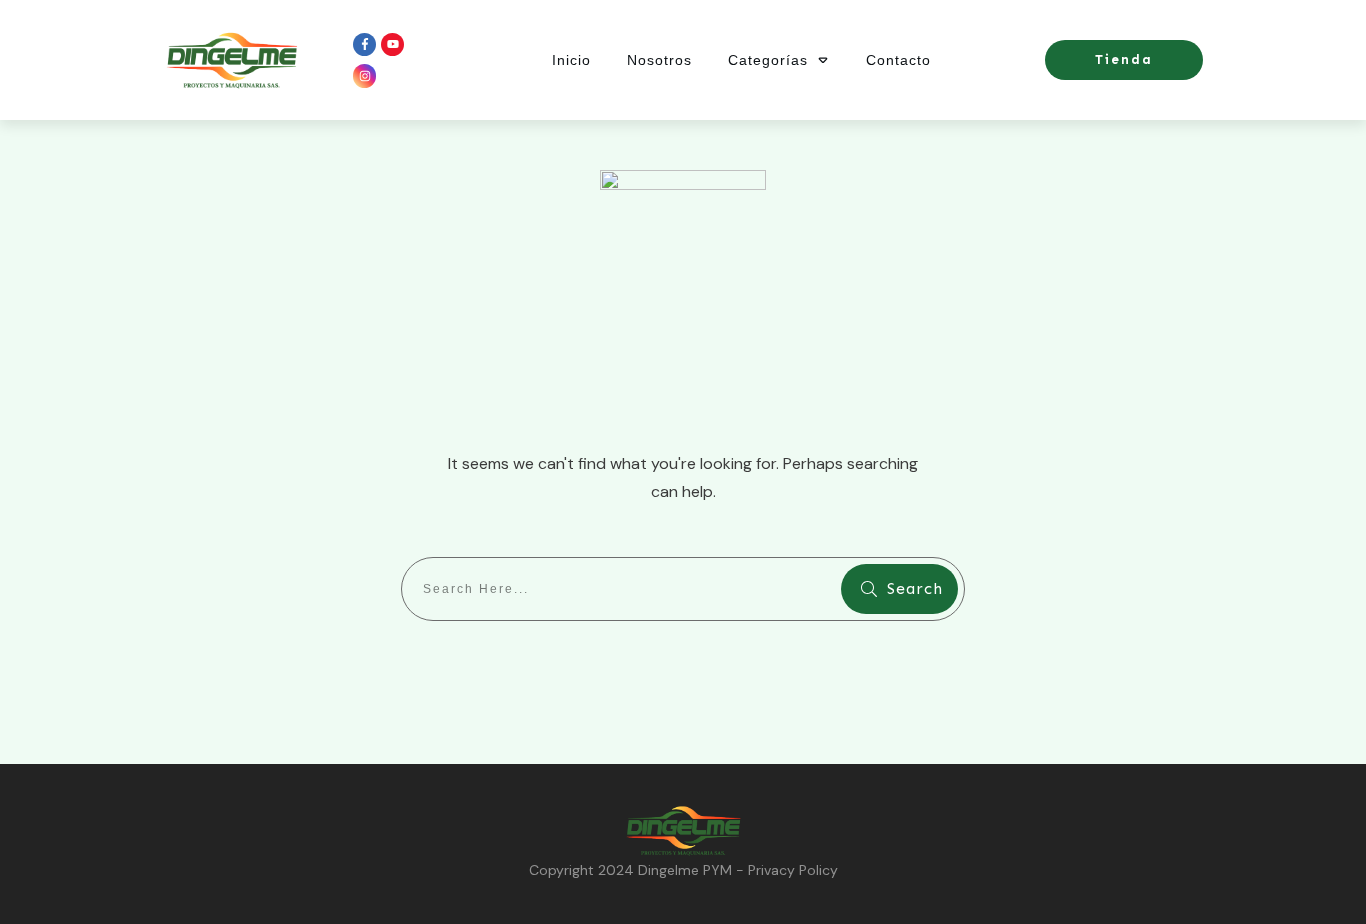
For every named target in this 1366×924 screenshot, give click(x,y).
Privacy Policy (793, 870)
